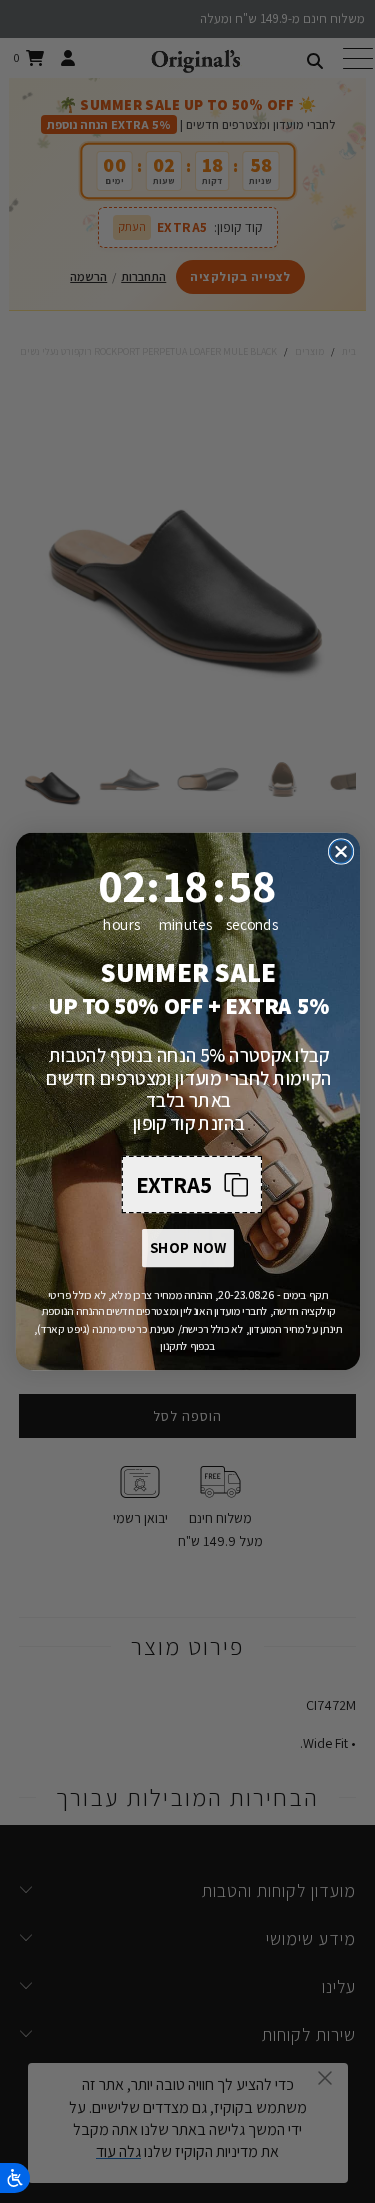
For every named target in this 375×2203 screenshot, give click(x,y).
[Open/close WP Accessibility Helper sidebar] (15, 2178)
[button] (191, 1185)
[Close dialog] (340, 851)
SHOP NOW (187, 1248)
